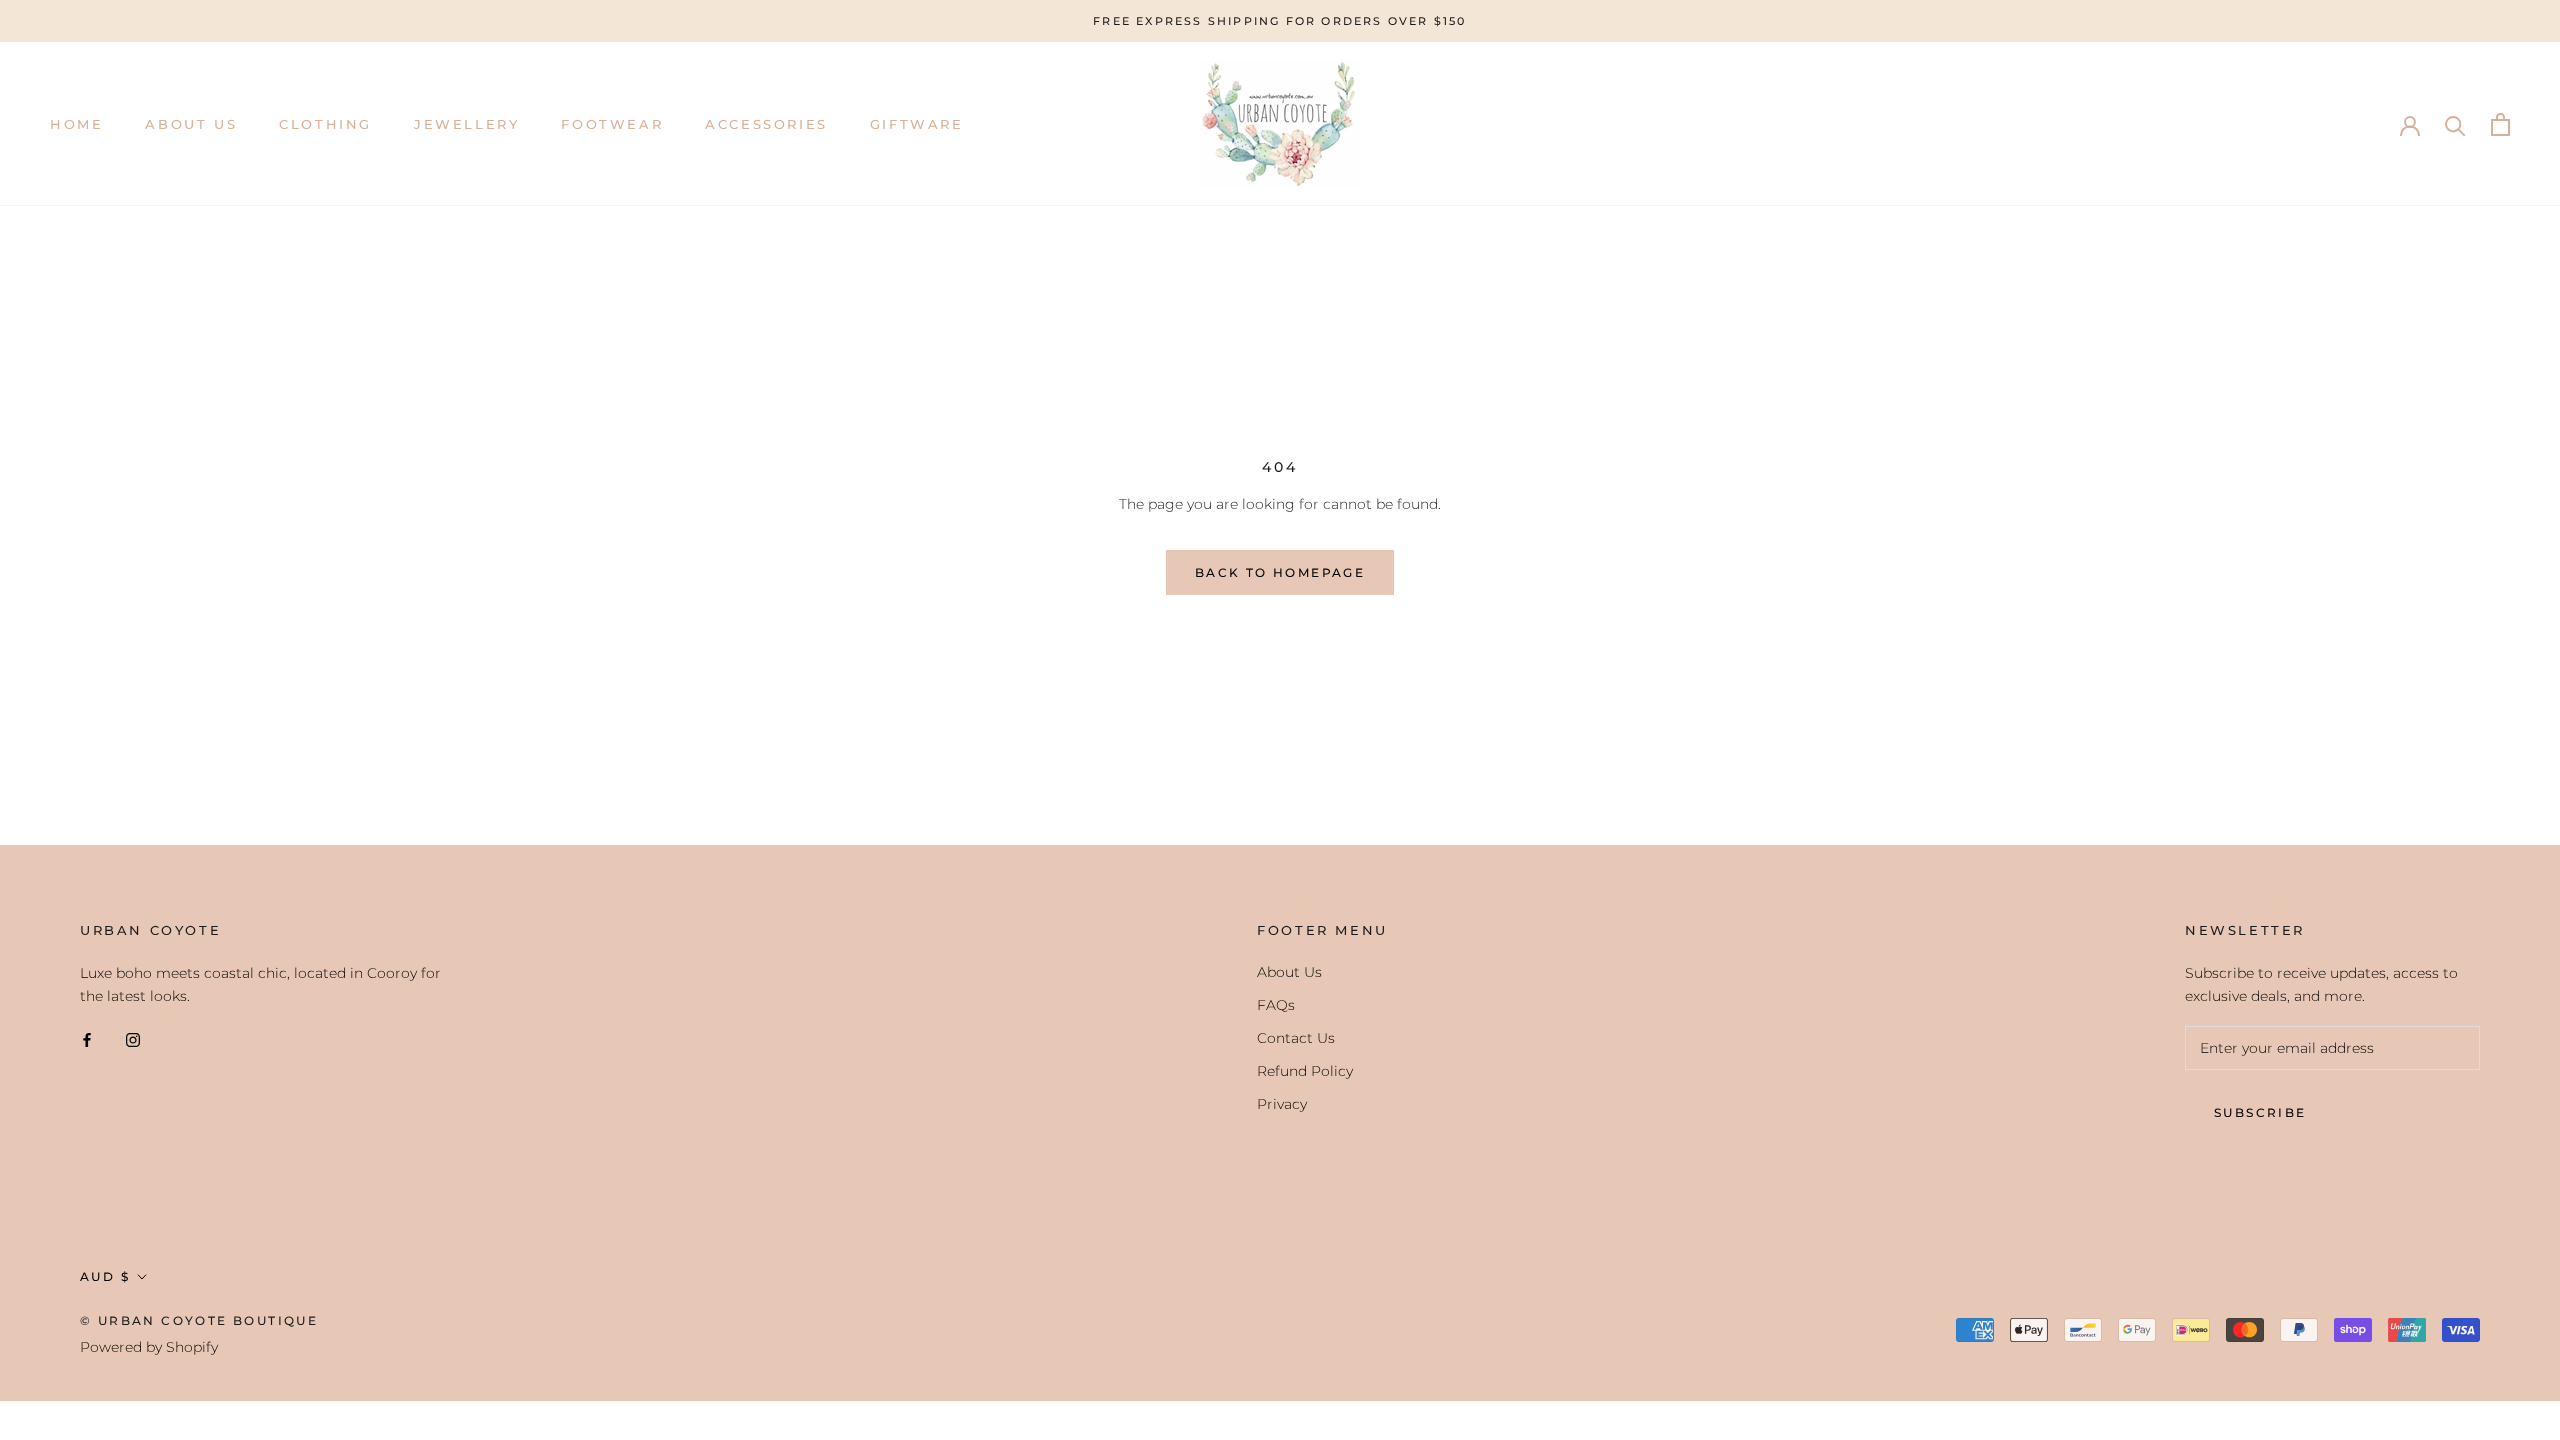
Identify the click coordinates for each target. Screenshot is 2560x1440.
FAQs (1276, 1005)
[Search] (2455, 124)
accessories (766, 124)
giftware (917, 124)
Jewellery (466, 124)
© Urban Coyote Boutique (199, 1320)
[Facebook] (87, 1039)
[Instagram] (133, 1039)
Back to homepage (1280, 572)
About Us (191, 124)
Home (76, 124)
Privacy (1282, 1104)
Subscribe (2260, 1112)
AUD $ (105, 1276)
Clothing (325, 124)
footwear (612, 124)
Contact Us (1296, 1038)
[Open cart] (2500, 124)
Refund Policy (1305, 1071)
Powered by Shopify (149, 1347)
